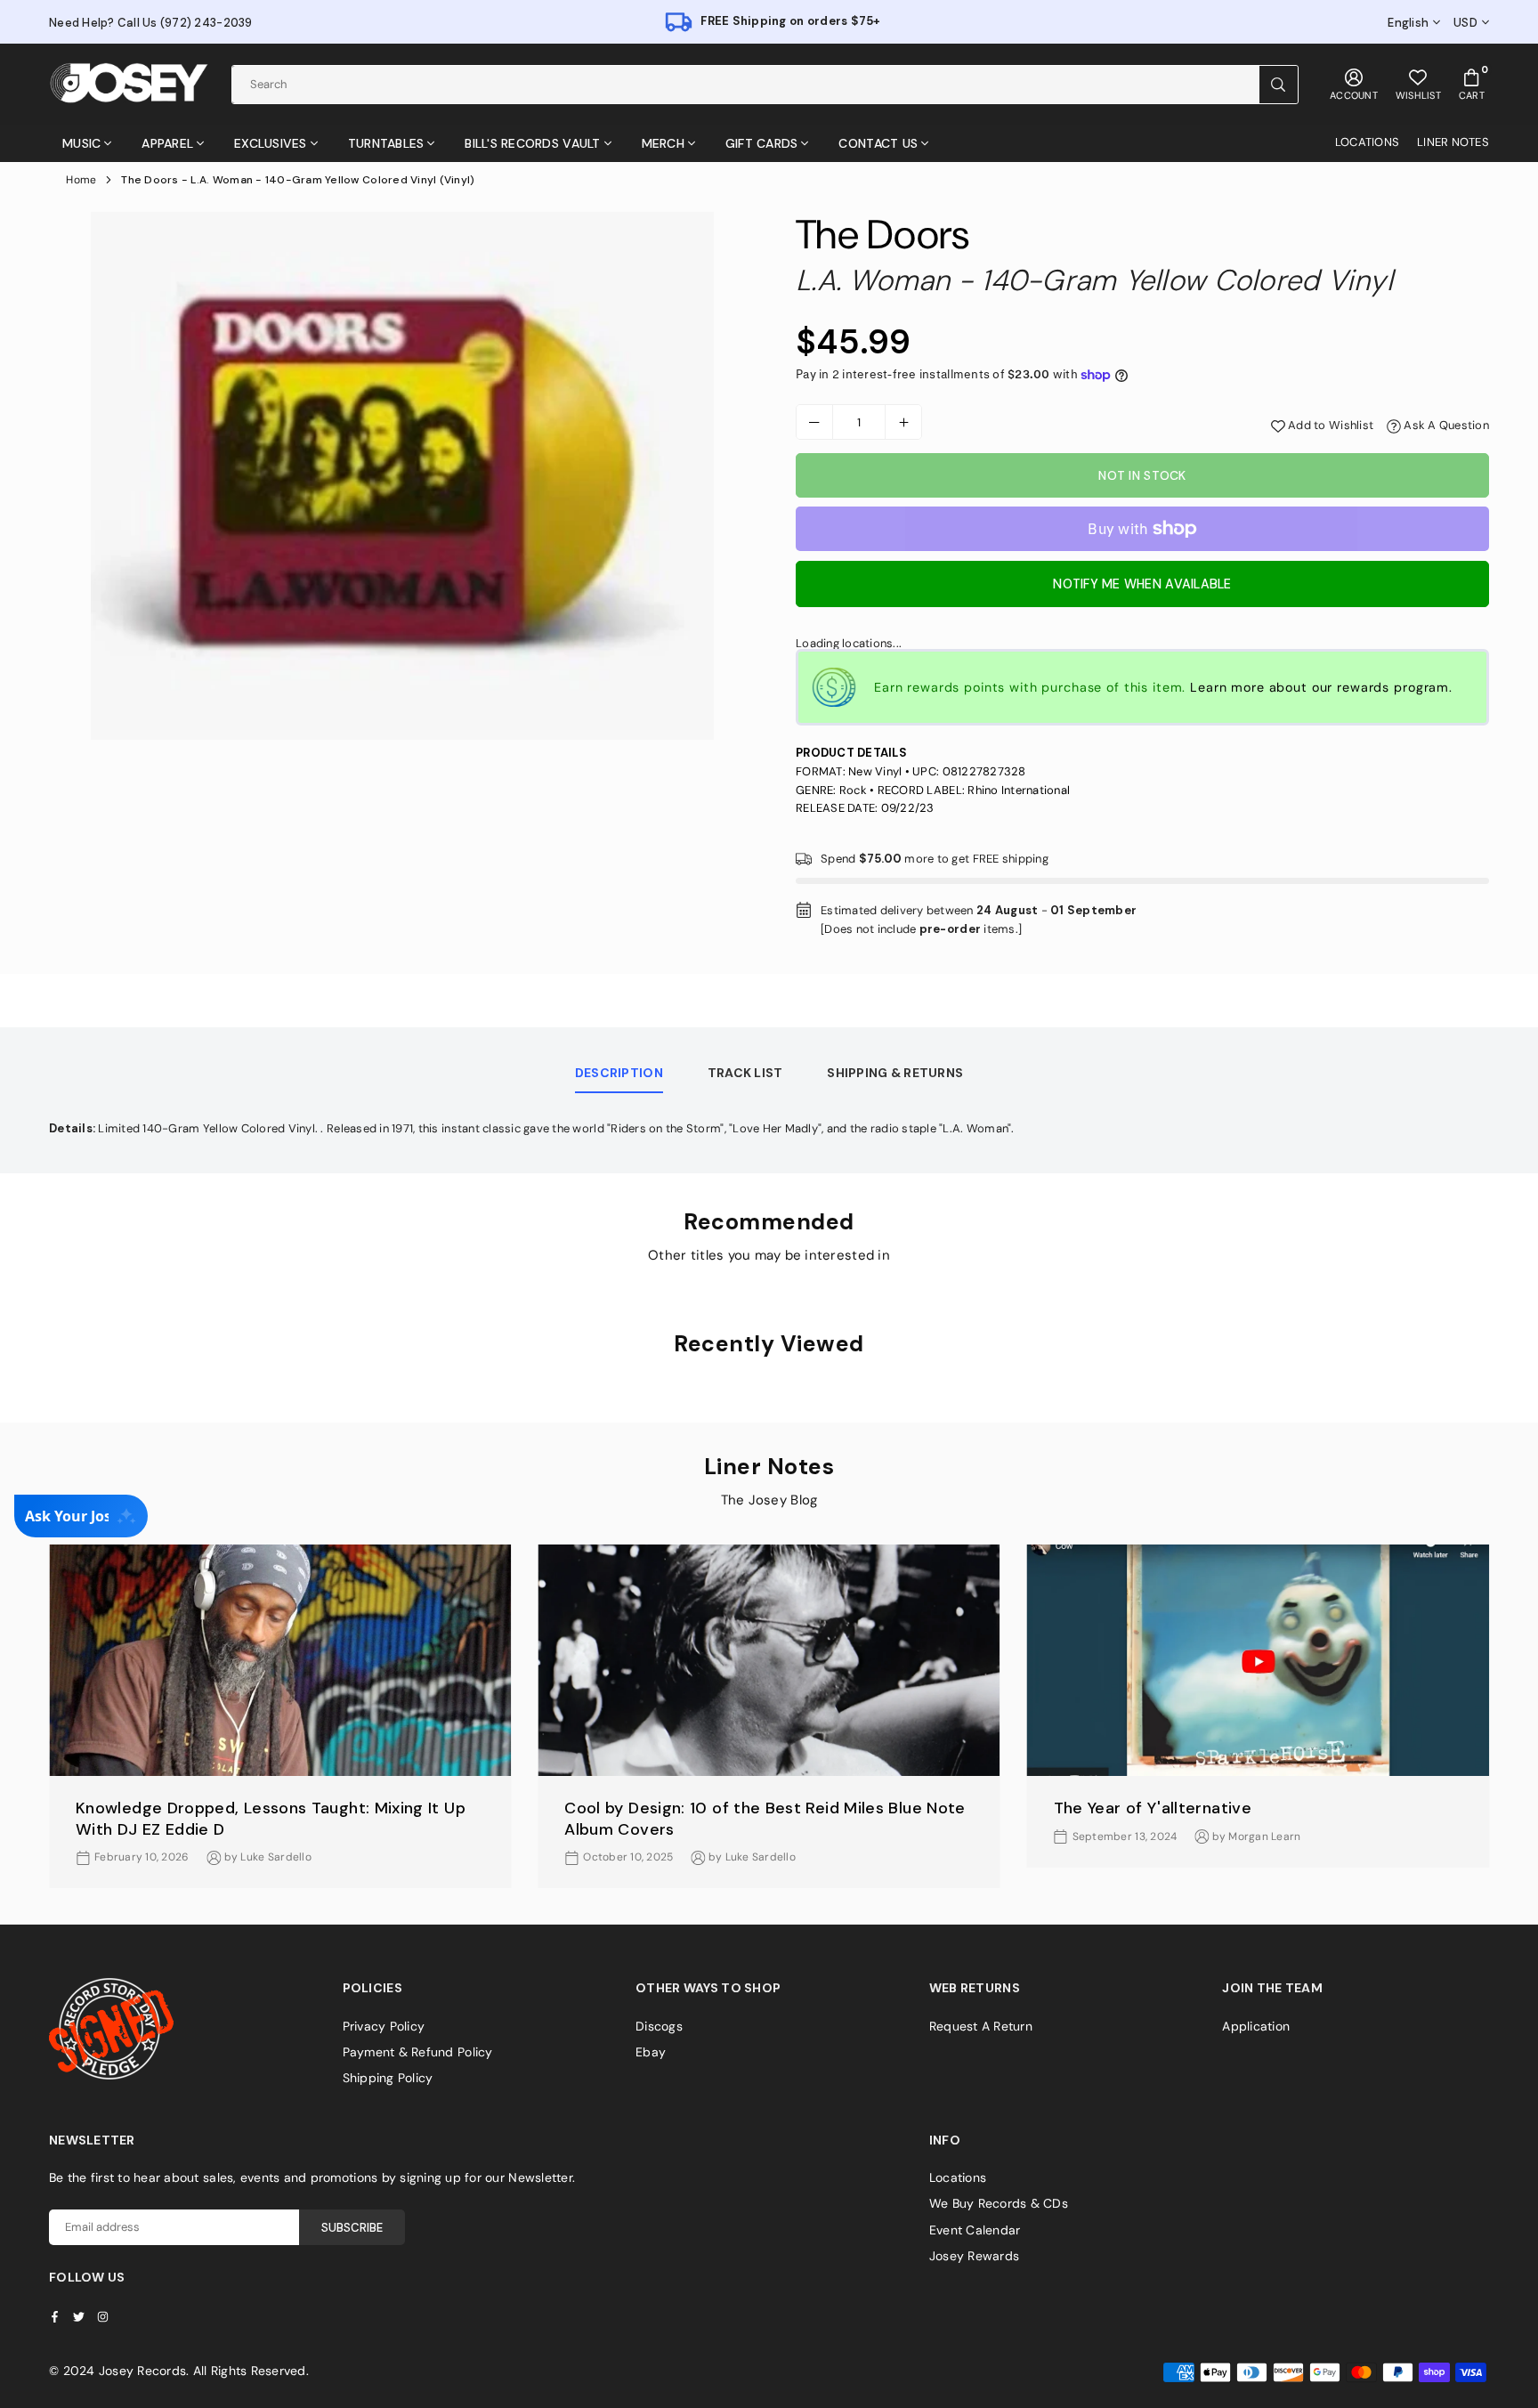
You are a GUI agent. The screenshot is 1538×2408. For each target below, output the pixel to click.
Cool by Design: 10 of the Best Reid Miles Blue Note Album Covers (765, 1818)
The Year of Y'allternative (1153, 1808)
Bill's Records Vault (532, 143)
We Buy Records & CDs (999, 2203)
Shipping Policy (388, 2078)
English (1408, 23)
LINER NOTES (1453, 142)
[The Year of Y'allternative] (1258, 1660)
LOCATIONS (1367, 142)
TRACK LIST (745, 1073)
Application (1256, 2026)
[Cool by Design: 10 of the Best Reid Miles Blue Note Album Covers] (769, 1660)
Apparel (167, 143)
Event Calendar (975, 2230)
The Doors (882, 235)
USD (1465, 23)
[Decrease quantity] (814, 422)
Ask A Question (1445, 425)
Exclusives (271, 143)
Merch (663, 143)
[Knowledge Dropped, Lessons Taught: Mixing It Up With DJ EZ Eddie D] (280, 1660)
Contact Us (878, 143)
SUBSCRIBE (352, 2228)
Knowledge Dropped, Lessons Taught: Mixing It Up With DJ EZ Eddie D (271, 1818)
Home (81, 180)
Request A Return (981, 2026)
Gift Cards (762, 143)
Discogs (659, 2026)
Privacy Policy (384, 2026)
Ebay (651, 2052)
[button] (1504, 1731)
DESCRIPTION (619, 1073)
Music (81, 143)
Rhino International (1019, 790)
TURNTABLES (386, 143)
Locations (958, 2177)
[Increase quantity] (903, 422)
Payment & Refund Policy (418, 2052)
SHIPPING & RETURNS (895, 1073)
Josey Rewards (974, 2256)
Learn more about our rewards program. (1321, 687)
